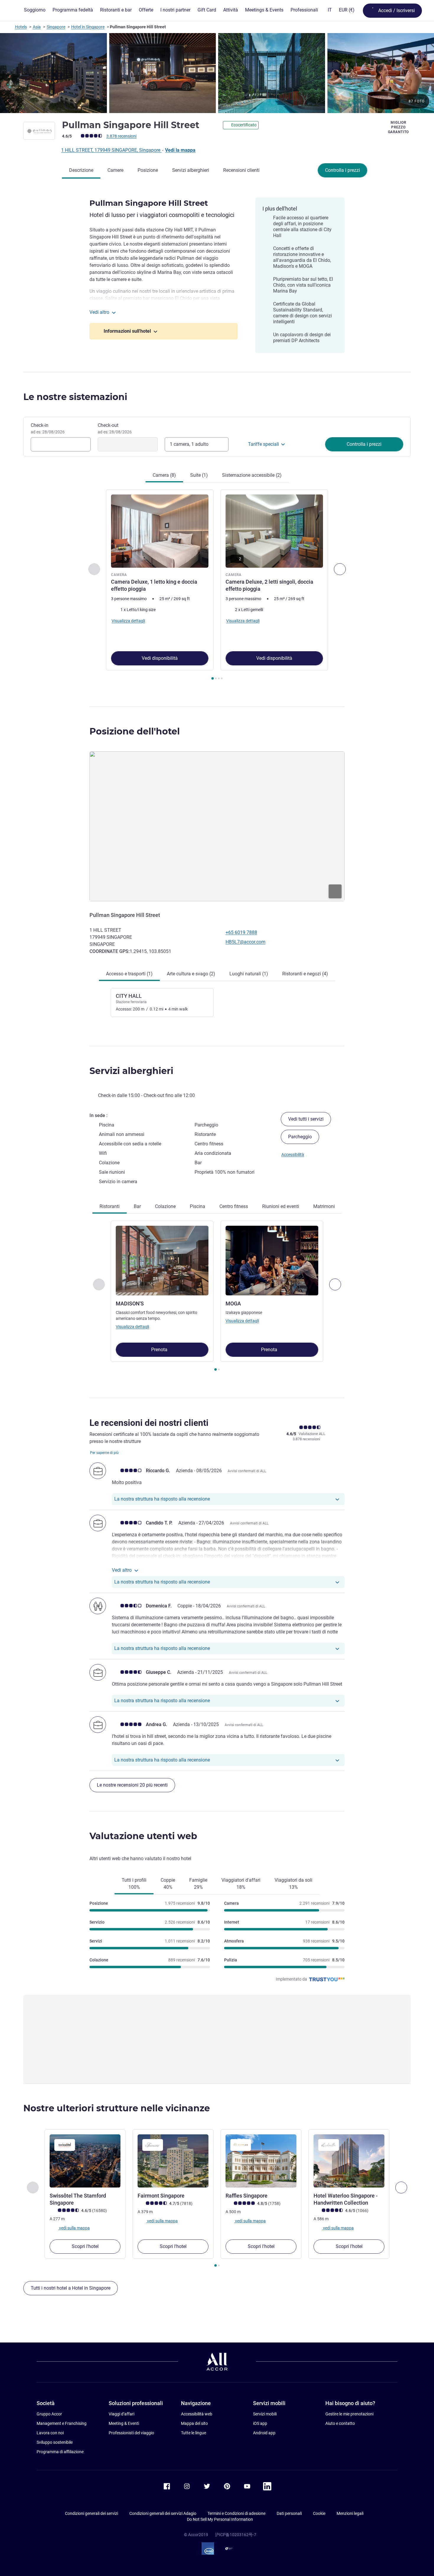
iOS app (260, 2423)
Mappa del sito (194, 2423)
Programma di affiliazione (60, 2452)
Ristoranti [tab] (110, 1206)
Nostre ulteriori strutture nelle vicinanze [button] (117, 2108)
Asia (37, 27)
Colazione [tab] (165, 1206)
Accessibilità (293, 1155)
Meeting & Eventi (124, 2423)
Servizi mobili (265, 2414)
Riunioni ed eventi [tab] (281, 1206)
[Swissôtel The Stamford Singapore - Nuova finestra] (85, 2161)
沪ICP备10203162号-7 (236, 2535)
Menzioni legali (350, 2513)
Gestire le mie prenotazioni (349, 2414)
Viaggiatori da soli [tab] (293, 1884)
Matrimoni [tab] (324, 1206)
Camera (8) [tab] (164, 475)
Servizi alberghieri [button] (131, 1071)
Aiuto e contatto (340, 2423)
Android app (264, 2433)
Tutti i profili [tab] (134, 1884)
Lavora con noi (50, 2433)
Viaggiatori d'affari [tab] (241, 1884)
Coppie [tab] (168, 1884)
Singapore (56, 27)
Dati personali (289, 2513)
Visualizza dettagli (132, 1327)
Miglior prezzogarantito (398, 127)
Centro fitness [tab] (234, 1206)
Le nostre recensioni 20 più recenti (132, 1785)
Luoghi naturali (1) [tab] (249, 974)
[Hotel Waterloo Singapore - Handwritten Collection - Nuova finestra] (349, 2161)
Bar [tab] (137, 1206)
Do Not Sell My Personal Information (220, 2519)
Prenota (160, 1350)
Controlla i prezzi (342, 170)
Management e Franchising (62, 2423)
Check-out (115, 428)
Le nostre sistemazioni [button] (75, 397)
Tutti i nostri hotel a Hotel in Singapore (71, 2288)
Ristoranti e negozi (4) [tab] (305, 974)
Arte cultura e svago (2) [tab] (191, 974)
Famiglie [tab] (198, 1884)
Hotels (21, 27)
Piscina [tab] (198, 1206)
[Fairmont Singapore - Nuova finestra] (173, 2161)
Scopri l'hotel (85, 2246)
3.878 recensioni (121, 136)
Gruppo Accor (49, 2414)
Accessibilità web (197, 2414)
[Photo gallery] (217, 73)
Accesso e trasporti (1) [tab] (129, 974)
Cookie (319, 2513)
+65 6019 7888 (241, 932)
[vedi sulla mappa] (217, 826)
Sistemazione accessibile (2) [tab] (252, 475)
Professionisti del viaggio (131, 2433)
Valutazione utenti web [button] (143, 1836)
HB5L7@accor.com (245, 942)
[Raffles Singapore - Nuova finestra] (261, 2161)
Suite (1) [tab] (199, 475)
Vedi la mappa (180, 150)
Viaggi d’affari (121, 2414)
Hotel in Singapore (88, 27)
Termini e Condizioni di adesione (236, 2513)
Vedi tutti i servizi (306, 1119)
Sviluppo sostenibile (55, 2442)
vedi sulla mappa (74, 2228)
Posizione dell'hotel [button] (135, 731)
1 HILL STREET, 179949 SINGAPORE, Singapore (111, 150)
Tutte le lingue (194, 2433)
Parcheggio (300, 1137)
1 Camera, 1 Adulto (189, 444)
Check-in (48, 428)
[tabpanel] (217, 585)
